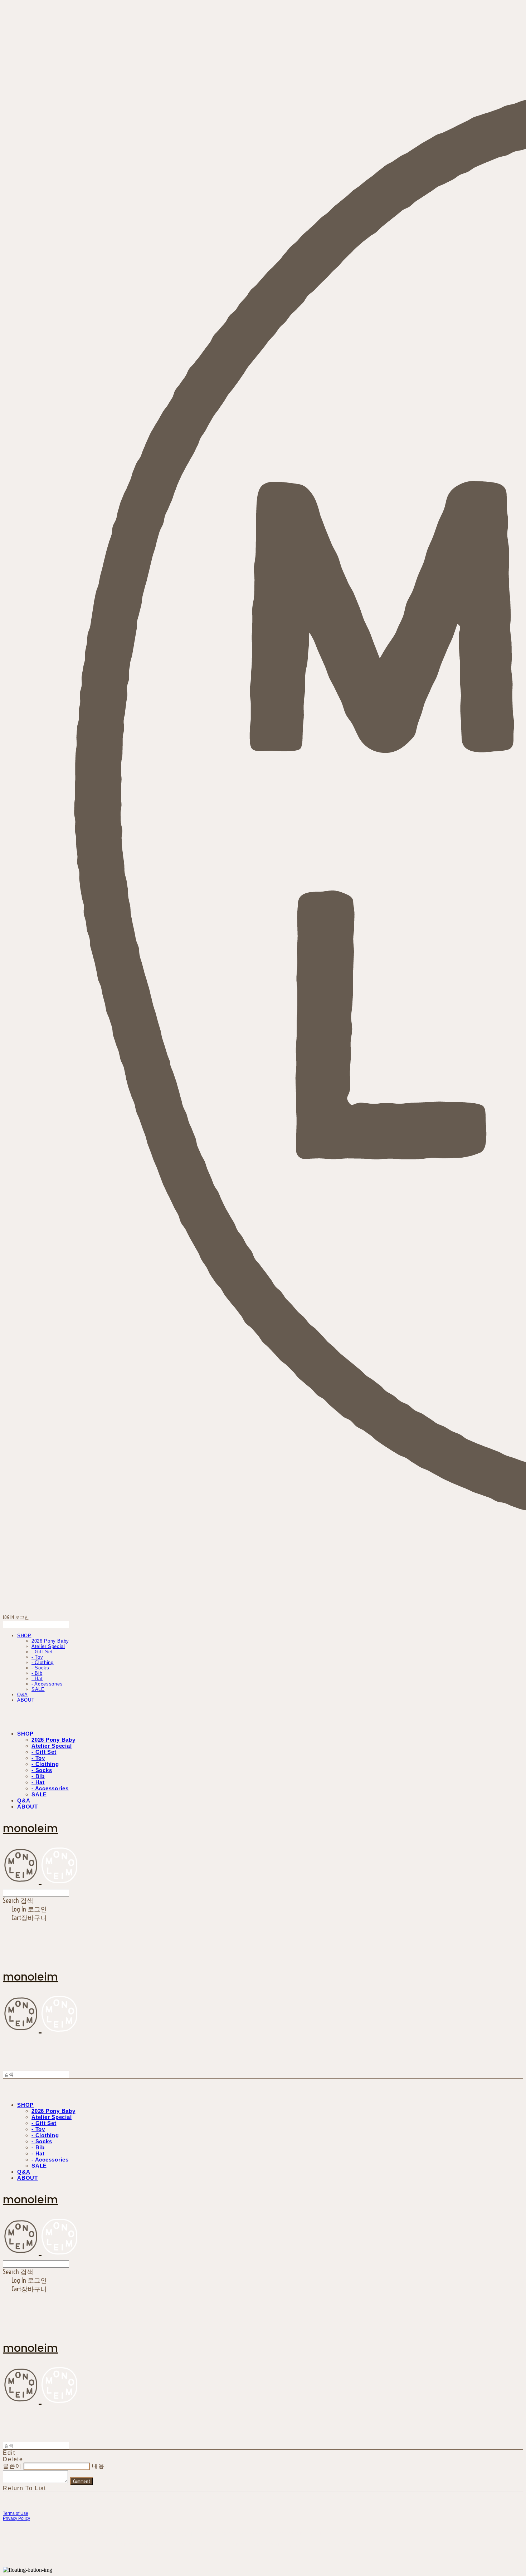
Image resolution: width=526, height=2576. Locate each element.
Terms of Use (16, 2513)
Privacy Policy (16, 2518)
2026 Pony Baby (50, 1641)
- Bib (37, 1673)
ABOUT (26, 1700)
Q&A (23, 1695)
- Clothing (43, 1662)
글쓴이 (12, 2466)
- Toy (37, 1657)
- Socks (40, 1668)
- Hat (37, 1679)
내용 (98, 2466)
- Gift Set (42, 1652)
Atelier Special (48, 1646)
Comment (82, 2481)
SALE (38, 1689)
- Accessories (47, 1684)
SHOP (24, 1636)
